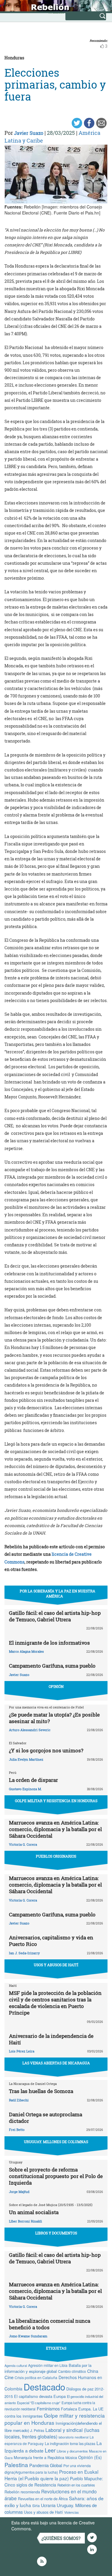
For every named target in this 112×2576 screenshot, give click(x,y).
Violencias (72, 2512)
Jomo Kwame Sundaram (28, 2336)
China (93, 2371)
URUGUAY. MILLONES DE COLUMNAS (56, 2142)
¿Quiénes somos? (61, 2538)
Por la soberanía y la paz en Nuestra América (57, 1593)
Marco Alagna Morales (26, 1651)
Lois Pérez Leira (22, 2051)
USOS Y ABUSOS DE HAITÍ (56, 1965)
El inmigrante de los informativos (49, 1643)
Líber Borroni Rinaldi (26, 2221)
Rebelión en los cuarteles (76, 2485)
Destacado (44, 2387)
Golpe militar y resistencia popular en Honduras (55, 2419)
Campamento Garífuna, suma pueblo (52, 1666)
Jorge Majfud (19, 2192)
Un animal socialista (34, 2212)
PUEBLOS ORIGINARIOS (56, 1856)
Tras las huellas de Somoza (41, 2091)
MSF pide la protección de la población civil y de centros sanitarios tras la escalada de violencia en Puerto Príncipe (55, 2003)
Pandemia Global (46, 2465)
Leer (50, 2450)
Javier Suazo (29, 133)
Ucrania (48, 2505)
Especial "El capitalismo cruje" (39, 2403)
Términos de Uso (49, 2529)
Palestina (16, 2465)
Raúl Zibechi (19, 2100)
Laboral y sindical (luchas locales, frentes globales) (52, 2433)
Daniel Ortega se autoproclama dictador (46, 2118)
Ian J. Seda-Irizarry (24, 1953)
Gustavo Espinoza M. (25, 1789)
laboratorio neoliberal (73, 2437)
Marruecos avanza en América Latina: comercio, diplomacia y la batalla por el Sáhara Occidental (55, 1829)
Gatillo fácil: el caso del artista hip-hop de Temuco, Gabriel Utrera (55, 1616)
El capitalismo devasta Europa (40, 2396)
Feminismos (48, 2408)
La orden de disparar (33, 1780)
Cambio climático (72, 2371)
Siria (36, 2506)
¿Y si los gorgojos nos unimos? (46, 1750)
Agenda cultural (16, 2365)
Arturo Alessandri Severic (30, 1730)
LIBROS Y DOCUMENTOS (56, 2233)
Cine (9, 2377)
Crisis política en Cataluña (36, 2377)
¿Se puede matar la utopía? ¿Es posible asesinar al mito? (54, 1718)
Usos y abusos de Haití (43, 2512)
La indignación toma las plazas (70, 2444)
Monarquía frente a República (39, 2457)
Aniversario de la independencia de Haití (51, 2039)
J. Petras (37, 2430)
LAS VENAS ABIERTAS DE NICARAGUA (56, 2063)
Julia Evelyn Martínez (26, 1759)
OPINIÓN (56, 1686)
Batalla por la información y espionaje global (48, 2368)
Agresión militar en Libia (48, 2365)
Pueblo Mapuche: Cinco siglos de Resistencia (54, 2482)
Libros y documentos (72, 2451)
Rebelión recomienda (22, 2492)
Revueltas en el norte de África (43, 2499)
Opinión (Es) (90, 2457)
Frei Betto (17, 2130)
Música (71, 2458)
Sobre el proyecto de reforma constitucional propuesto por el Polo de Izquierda (56, 2176)
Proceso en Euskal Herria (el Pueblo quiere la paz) (51, 2475)
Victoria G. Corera (23, 1844)
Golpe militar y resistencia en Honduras (56, 1801)
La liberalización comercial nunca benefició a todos (50, 2324)
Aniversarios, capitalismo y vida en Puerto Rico (51, 1941)
